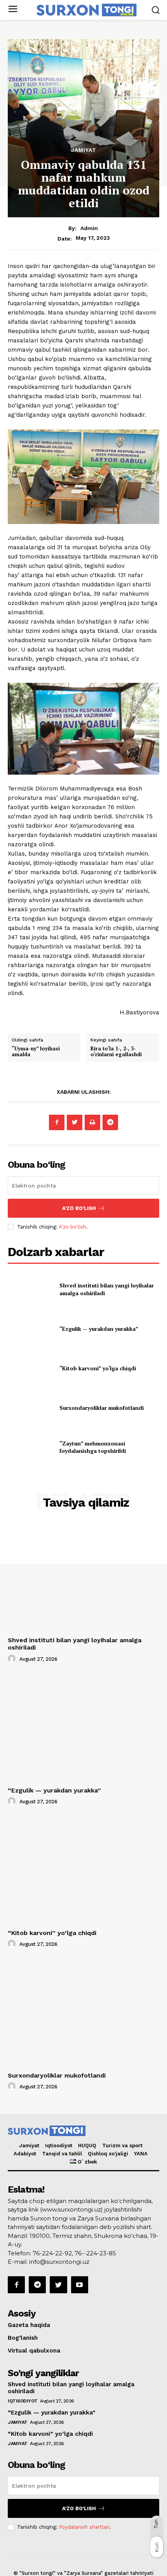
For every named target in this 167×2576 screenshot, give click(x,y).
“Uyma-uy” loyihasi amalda (36, 1052)
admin (89, 228)
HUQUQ (87, 2146)
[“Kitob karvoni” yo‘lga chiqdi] (30, 1368)
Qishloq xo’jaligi (108, 2154)
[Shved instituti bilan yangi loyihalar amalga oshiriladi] (30, 1289)
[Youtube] (80, 2285)
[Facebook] (57, 1122)
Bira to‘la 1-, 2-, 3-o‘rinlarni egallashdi (116, 1052)
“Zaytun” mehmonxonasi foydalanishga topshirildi (93, 1447)
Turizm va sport (122, 2146)
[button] (156, 10)
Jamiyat (84, 150)
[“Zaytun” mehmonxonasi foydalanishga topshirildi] (30, 1447)
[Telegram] (110, 1122)
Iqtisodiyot (59, 2146)
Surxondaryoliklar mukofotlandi (102, 1408)
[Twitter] (75, 1122)
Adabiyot (25, 2154)
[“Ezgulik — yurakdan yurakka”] (30, 1329)
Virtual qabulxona (34, 2351)
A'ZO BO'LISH (79, 1208)
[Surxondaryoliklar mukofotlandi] (30, 1408)
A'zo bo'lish (72, 1227)
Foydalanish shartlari (84, 2527)
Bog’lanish (23, 2338)
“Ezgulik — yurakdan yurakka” (99, 1329)
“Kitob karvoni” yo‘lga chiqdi (98, 1368)
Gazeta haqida (29, 2325)
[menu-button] (13, 10)
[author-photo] (13, 1659)
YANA (141, 2154)
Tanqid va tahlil (62, 2154)
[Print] (92, 1122)
